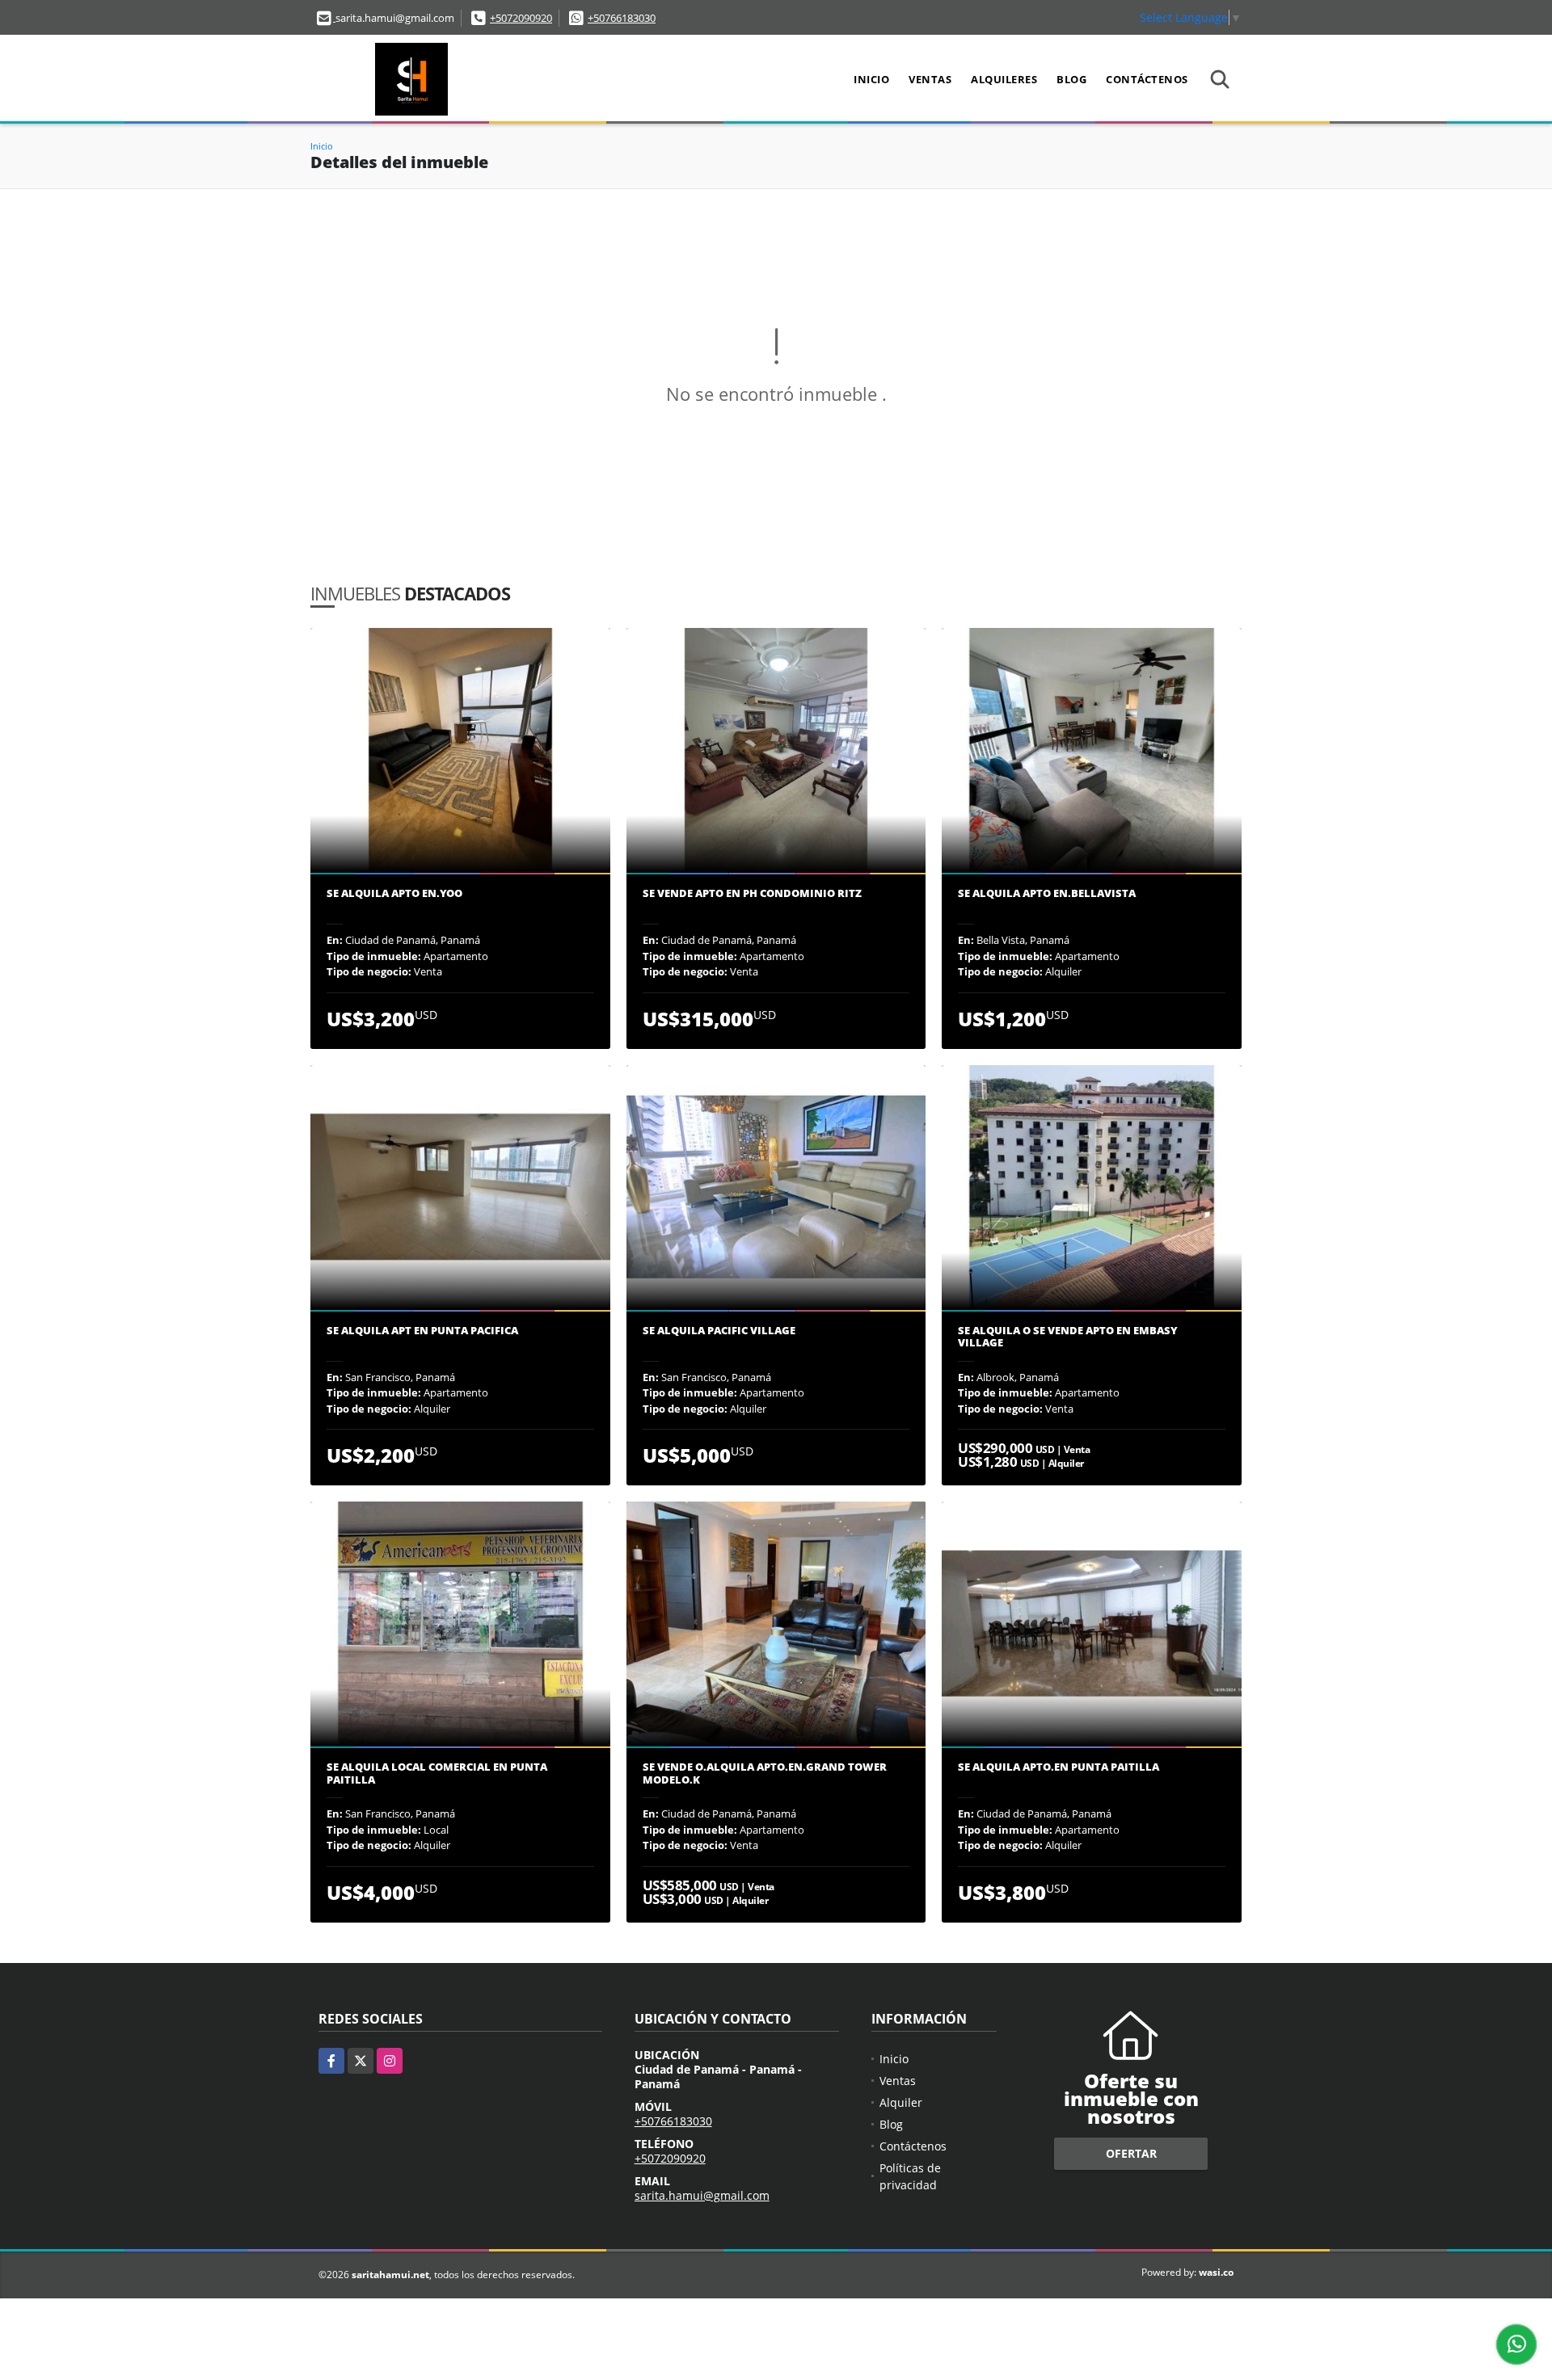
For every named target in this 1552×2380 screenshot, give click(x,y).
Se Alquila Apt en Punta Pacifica (422, 1331)
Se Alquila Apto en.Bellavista (1047, 894)
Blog (1071, 79)
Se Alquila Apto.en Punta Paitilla (1059, 1767)
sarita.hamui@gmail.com (702, 2195)
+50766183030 (622, 18)
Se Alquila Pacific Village (719, 1331)
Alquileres (1004, 79)
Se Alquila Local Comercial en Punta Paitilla (437, 1773)
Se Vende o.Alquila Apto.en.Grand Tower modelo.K (765, 1773)
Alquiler (901, 2102)
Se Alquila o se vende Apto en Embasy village (1068, 1337)
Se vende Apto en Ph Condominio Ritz (752, 894)
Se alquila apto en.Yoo (394, 894)
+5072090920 (521, 18)
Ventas (930, 79)
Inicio (871, 79)
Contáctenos (1147, 79)
